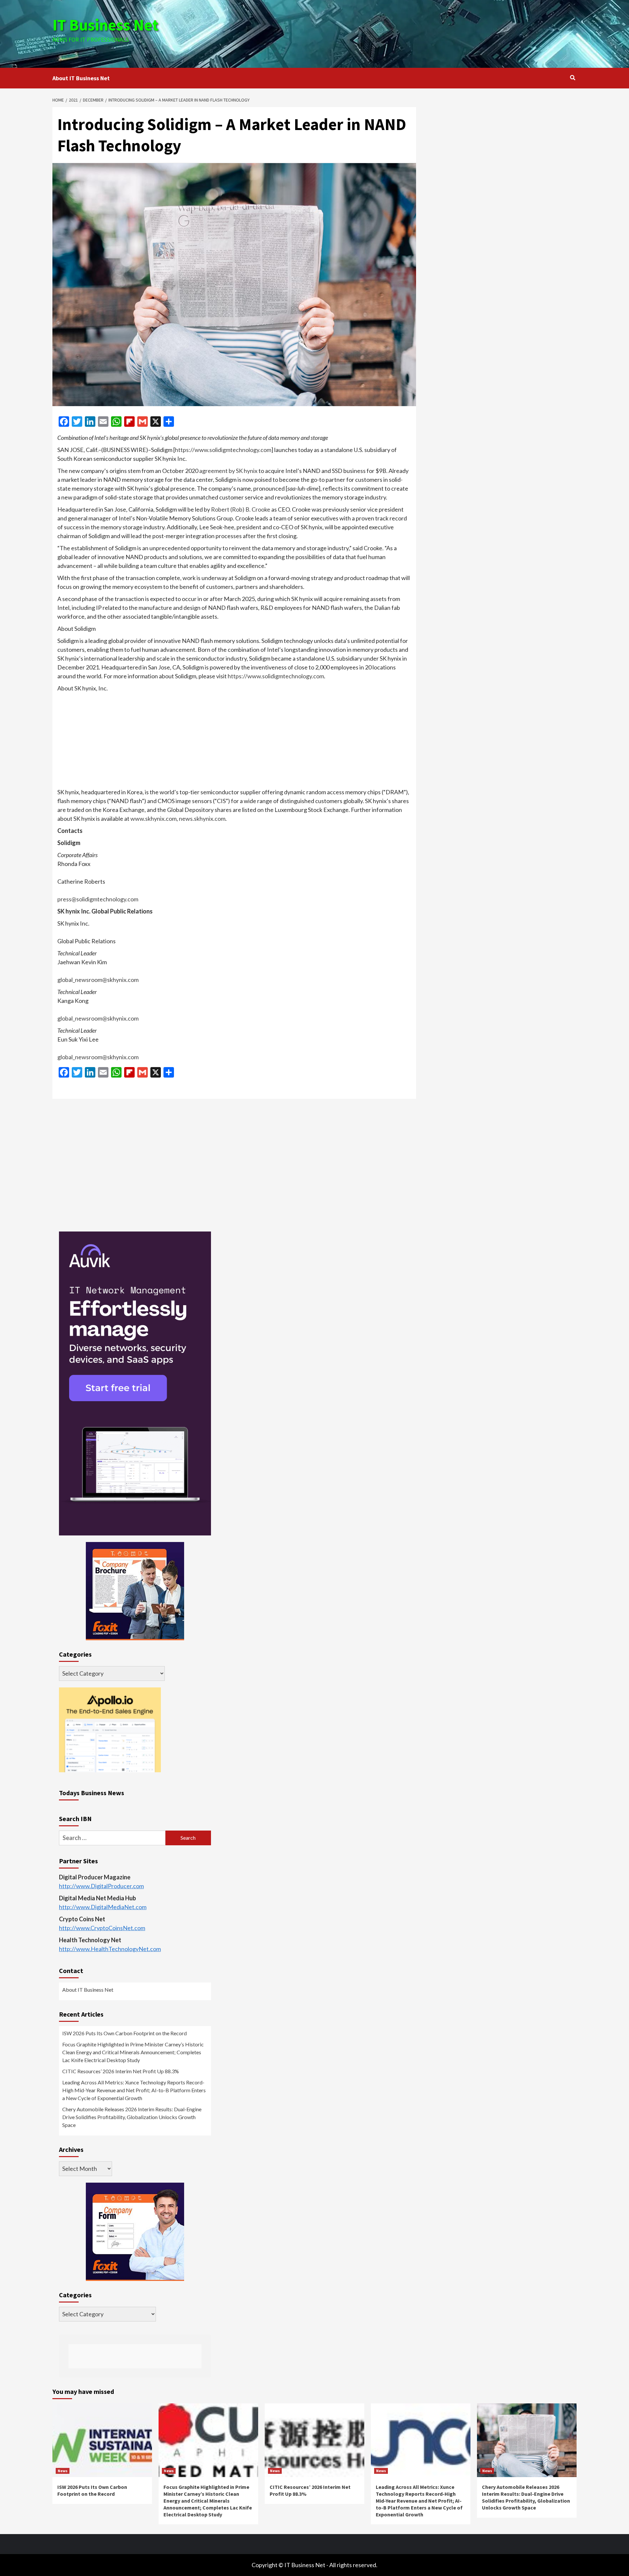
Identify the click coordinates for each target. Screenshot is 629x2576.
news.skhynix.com (202, 818)
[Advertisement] (402, 33)
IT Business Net (105, 25)
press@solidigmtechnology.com (98, 899)
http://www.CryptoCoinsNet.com (102, 1928)
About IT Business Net (81, 78)
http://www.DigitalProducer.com (101, 1886)
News (63, 2471)
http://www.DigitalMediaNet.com (103, 1907)
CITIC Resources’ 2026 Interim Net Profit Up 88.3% (121, 2071)
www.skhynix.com (153, 818)
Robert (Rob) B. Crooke (241, 509)
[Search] (572, 78)
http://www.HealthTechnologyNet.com (110, 1949)
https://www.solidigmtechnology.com (223, 450)
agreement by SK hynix (229, 471)
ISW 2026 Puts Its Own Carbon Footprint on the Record (124, 2033)
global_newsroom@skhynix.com (98, 980)
